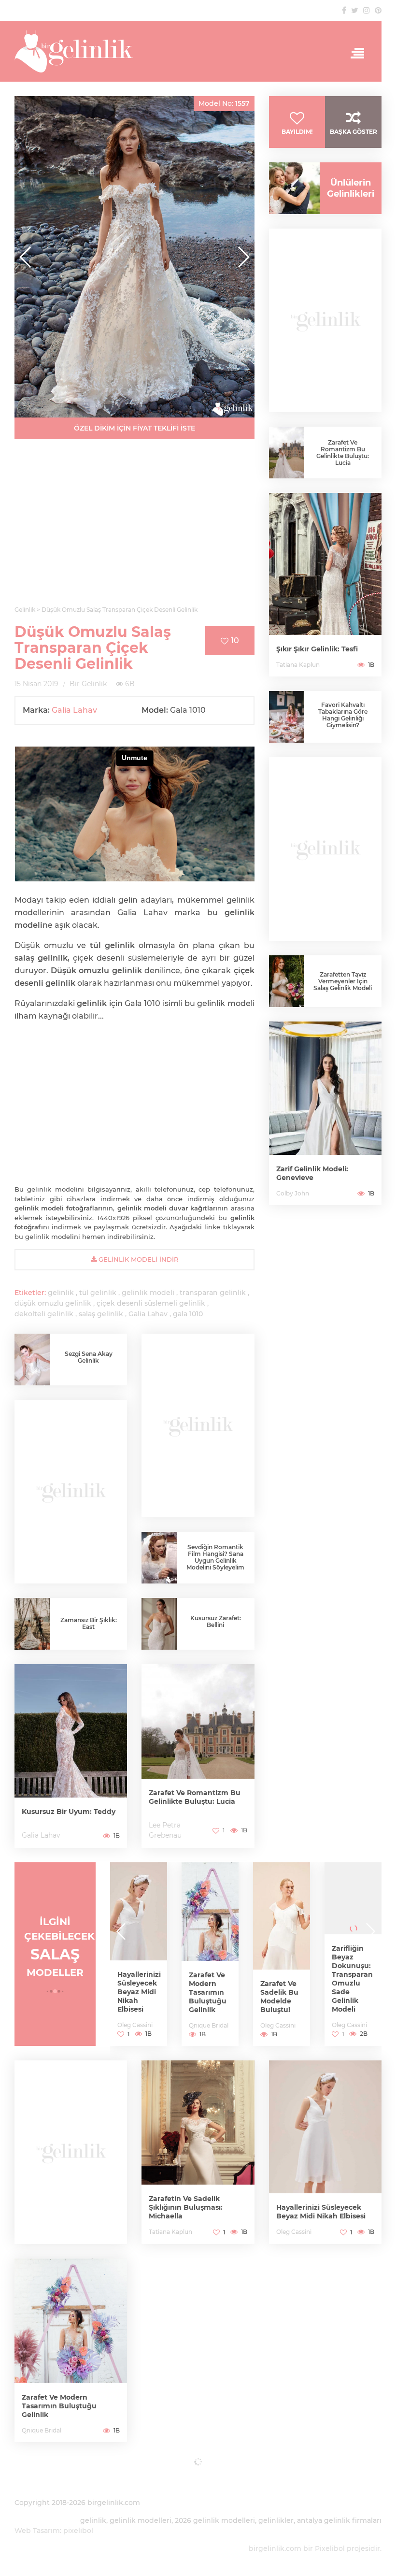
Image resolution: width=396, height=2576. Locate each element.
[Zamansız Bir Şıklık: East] (32, 1625)
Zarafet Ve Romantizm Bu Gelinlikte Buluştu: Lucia (195, 1797)
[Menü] (354, 54)
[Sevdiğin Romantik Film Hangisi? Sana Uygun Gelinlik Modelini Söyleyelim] (159, 1558)
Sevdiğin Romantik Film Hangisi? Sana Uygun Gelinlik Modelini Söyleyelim (215, 1557)
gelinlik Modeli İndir (137, 1259)
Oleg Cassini (206, 2025)
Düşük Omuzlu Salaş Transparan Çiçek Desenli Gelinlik (93, 648)
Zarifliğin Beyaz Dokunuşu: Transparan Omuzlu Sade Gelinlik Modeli (281, 1979)
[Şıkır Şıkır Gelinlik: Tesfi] (325, 585)
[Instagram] (367, 10)
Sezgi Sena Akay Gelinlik (89, 1357)
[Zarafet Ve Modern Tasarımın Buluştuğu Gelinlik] (139, 1954)
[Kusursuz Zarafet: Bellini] (159, 1628)
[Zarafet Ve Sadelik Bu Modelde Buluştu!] (210, 1954)
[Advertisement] (134, 528)
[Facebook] (344, 10)
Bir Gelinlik (88, 684)
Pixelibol (330, 2548)
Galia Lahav (74, 710)
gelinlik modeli (148, 1293)
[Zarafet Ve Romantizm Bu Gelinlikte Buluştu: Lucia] (198, 1756)
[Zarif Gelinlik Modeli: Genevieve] (325, 1113)
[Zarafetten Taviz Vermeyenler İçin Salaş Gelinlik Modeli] (287, 981)
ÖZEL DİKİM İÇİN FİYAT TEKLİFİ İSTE (134, 428)
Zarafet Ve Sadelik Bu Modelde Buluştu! (208, 1997)
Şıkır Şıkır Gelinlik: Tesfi (317, 649)
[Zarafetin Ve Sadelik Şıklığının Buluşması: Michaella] (198, 2152)
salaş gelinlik (101, 1314)
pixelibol (78, 2531)
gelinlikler (276, 2520)
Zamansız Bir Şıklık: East (89, 1623)
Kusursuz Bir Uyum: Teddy (69, 1812)
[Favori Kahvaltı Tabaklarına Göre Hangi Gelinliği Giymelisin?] (287, 717)
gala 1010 (188, 1314)
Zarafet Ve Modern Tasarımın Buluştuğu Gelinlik (136, 1992)
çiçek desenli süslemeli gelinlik (151, 1303)
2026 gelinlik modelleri (215, 2520)
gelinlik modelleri (141, 2520)
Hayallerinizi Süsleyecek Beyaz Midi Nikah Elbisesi (321, 2212)
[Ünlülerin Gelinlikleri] (291, 188)
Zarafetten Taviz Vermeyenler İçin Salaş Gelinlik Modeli (343, 981)
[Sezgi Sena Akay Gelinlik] (32, 1361)
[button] (243, 257)
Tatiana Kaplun (298, 665)
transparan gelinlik (213, 1293)
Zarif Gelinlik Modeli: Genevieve (312, 1173)
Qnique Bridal (137, 2025)
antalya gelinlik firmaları (339, 2520)
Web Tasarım (37, 2531)
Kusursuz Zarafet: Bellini (216, 1621)
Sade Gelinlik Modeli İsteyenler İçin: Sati (349, 1983)
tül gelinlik (98, 1293)
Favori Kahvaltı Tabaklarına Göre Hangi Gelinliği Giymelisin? (343, 715)
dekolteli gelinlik (44, 1314)
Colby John (293, 1193)
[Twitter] (355, 10)
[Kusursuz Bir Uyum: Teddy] (71, 1756)
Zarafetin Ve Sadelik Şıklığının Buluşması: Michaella (186, 2207)
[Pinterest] (378, 10)
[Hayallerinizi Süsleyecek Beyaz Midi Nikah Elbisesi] (325, 2152)
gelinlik (61, 1293)
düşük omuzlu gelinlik (53, 1303)
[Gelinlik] (198, 51)
